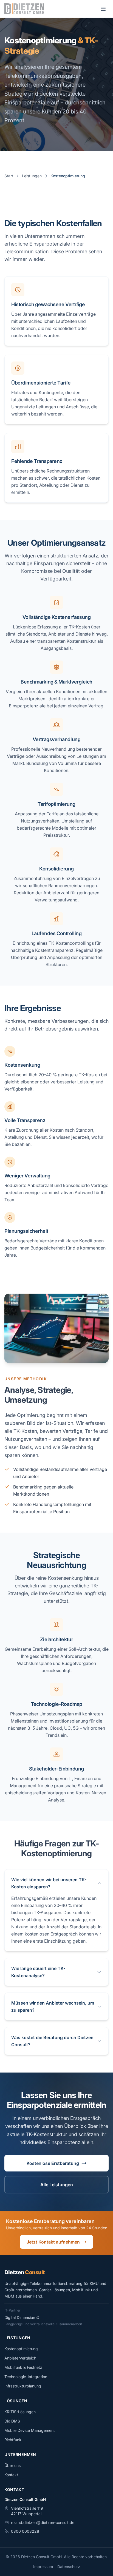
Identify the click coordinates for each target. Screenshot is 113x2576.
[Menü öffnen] (103, 9)
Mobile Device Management (30, 2430)
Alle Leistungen (57, 2185)
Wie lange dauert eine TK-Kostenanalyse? (38, 1972)
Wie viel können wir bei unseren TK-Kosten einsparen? (49, 1883)
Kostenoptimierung (21, 2349)
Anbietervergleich (20, 2358)
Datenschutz (69, 2567)
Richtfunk (13, 2440)
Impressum (43, 2567)
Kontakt (11, 2475)
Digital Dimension (20, 2317)
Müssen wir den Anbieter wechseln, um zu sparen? (53, 2006)
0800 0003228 (25, 2531)
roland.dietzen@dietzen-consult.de (43, 2522)
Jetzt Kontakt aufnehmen (53, 2242)
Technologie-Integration (26, 2377)
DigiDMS (12, 2421)
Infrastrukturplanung (23, 2386)
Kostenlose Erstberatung (53, 2163)
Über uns (12, 2465)
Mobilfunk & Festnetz (23, 2367)
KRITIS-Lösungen (20, 2412)
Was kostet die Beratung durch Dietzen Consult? (52, 2041)
